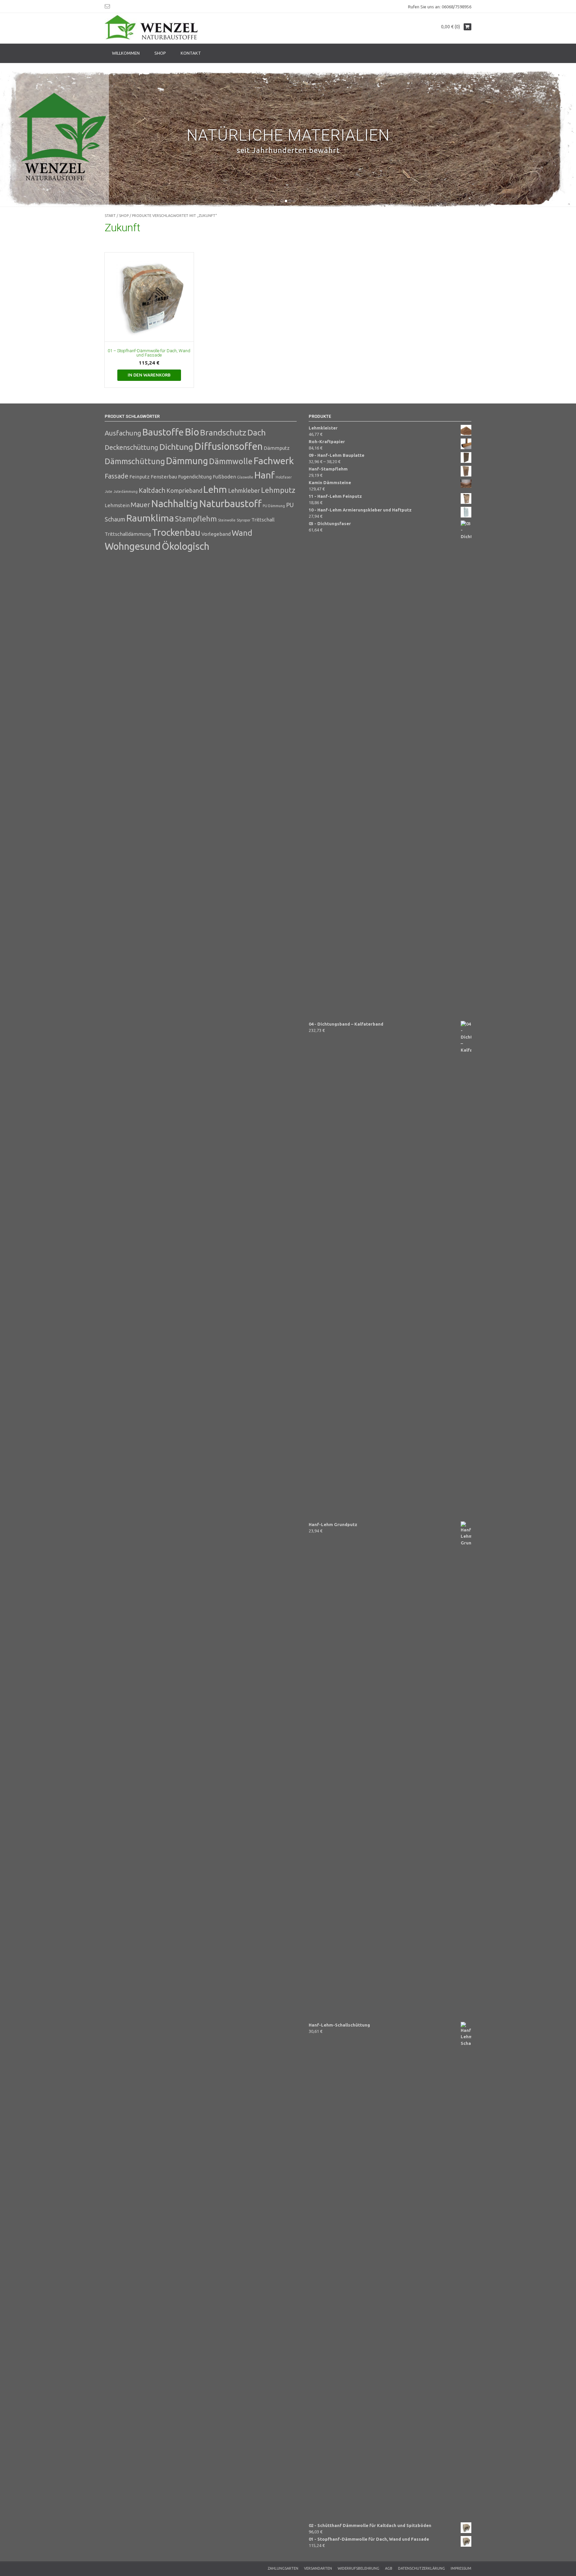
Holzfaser (284, 477)
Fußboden (224, 477)
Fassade (116, 476)
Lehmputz (278, 490)
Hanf (264, 475)
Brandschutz (223, 432)
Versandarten (318, 2568)
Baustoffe (163, 432)
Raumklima (150, 518)
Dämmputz (277, 448)
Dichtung (176, 447)
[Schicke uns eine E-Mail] (107, 6)
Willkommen (126, 53)
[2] (286, 201)
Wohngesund (133, 546)
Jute (108, 491)
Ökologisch (185, 546)
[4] (294, 201)
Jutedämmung (125, 491)
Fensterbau (164, 477)
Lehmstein (117, 505)
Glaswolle (245, 477)
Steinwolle (227, 520)
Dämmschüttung (135, 461)
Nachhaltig (174, 504)
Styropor (243, 520)
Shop (160, 53)
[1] (282, 201)
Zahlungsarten (283, 2568)
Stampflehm (196, 519)
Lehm (215, 489)
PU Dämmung (274, 506)
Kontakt (191, 53)
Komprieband (184, 490)
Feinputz (139, 477)
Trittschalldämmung (128, 534)
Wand (242, 533)
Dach (256, 432)
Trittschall (263, 520)
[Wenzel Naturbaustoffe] (151, 28)
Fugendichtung (195, 477)
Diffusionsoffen (228, 446)
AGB (389, 2568)
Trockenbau (176, 532)
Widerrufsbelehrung (358, 2568)
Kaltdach (152, 490)
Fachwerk (274, 461)
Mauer (140, 505)
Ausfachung (123, 433)
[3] (290, 201)
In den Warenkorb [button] (149, 375)
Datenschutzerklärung (421, 2568)
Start (110, 216)
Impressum (461, 2568)
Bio (192, 432)
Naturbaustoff (230, 504)
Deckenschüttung (131, 447)
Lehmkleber (244, 490)
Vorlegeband (216, 534)
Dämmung (187, 461)
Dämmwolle (231, 461)
